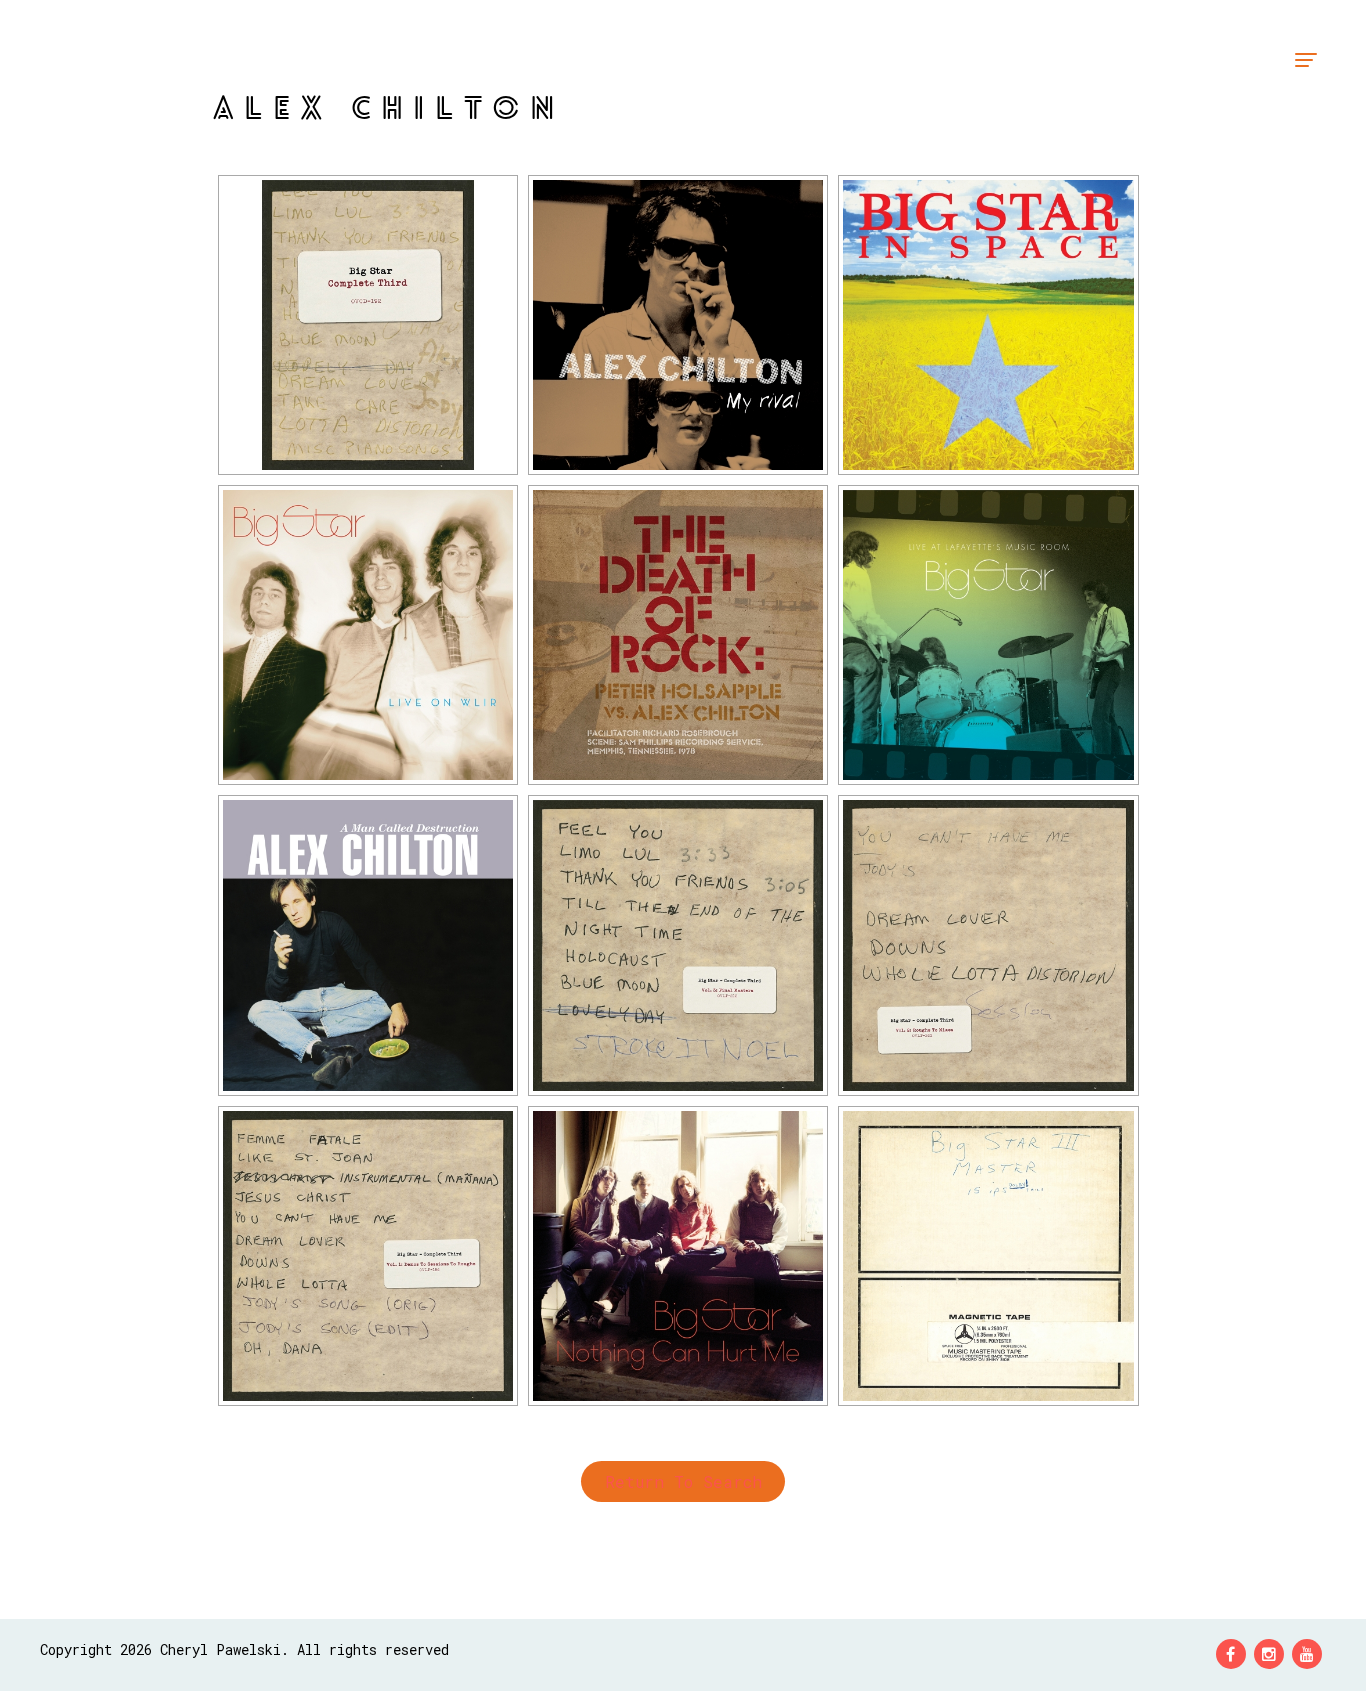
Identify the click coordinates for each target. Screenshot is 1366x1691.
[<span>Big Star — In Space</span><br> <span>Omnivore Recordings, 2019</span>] (988, 325)
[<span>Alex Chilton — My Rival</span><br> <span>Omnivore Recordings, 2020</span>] (678, 325)
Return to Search (683, 1481)
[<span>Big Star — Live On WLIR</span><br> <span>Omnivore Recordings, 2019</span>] (368, 635)
